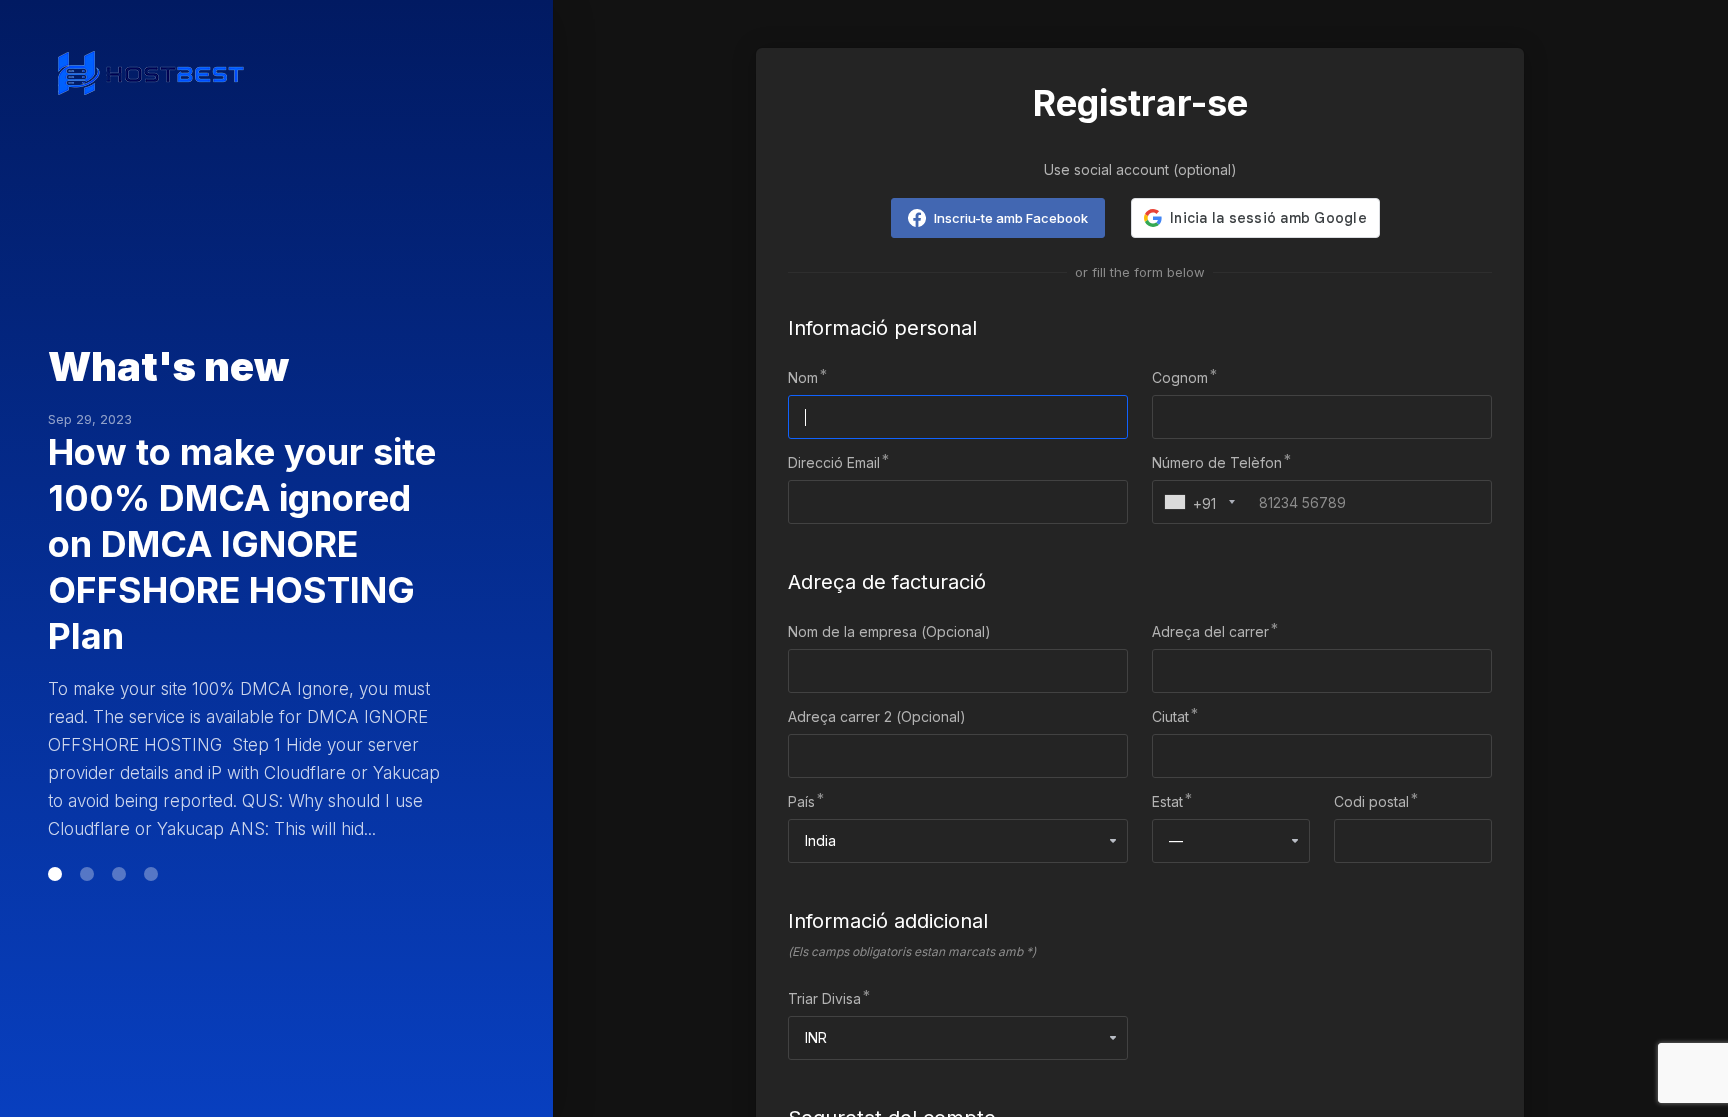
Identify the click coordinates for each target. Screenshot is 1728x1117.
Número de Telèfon (1217, 462)
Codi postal (1371, 801)
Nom (803, 377)
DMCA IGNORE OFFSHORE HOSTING (231, 558)
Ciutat (1170, 716)
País (801, 801)
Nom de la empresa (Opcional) (889, 631)
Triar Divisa (824, 998)
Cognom (1180, 377)
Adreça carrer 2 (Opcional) (877, 716)
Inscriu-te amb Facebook (1011, 218)
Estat (1167, 801)
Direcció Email (834, 462)
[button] (55, 791)
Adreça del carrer (1210, 631)
